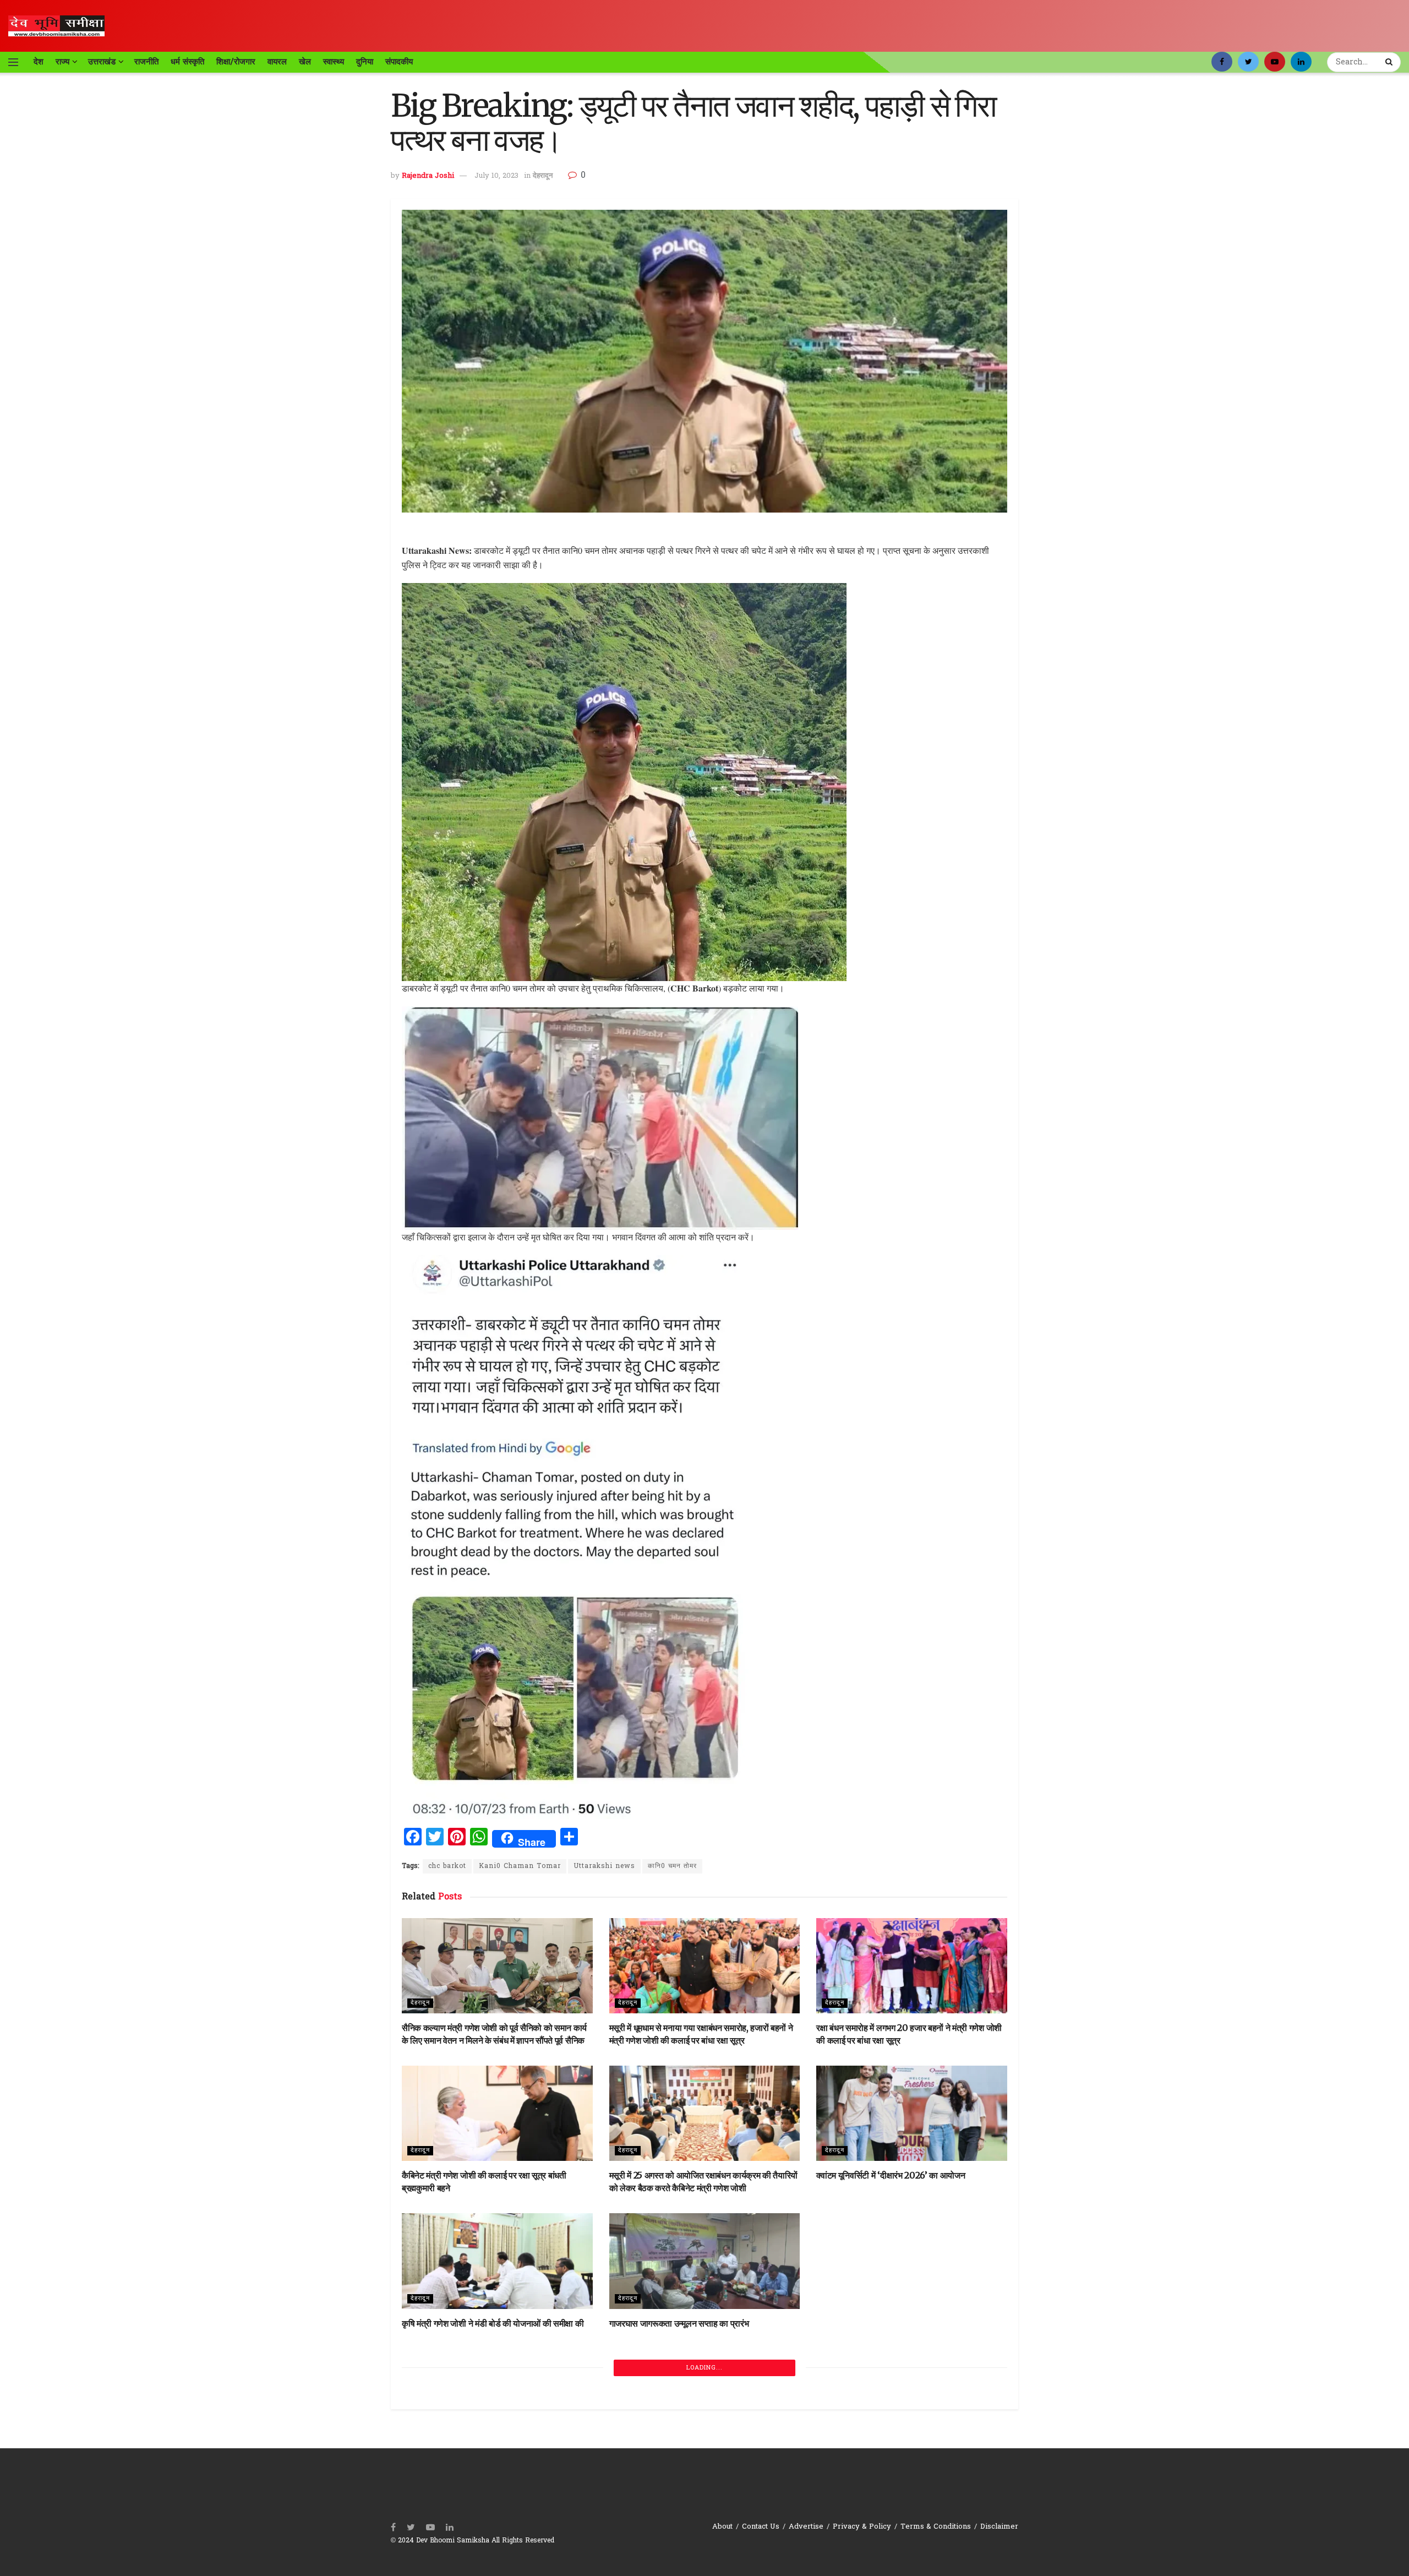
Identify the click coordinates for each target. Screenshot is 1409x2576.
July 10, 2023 (496, 176)
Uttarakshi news (604, 1866)
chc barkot (447, 1866)
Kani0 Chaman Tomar (520, 1866)
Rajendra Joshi (428, 176)
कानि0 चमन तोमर (672, 1866)
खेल (305, 62)
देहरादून (543, 176)
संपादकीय (399, 62)
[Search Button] (1390, 62)
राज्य (62, 62)
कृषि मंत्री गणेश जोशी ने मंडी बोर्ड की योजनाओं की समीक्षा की (493, 2323)
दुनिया (365, 62)
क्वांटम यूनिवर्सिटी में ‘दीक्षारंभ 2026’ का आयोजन (891, 2175)
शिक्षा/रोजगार (236, 62)
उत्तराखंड (102, 62)
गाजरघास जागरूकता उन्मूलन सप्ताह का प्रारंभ (679, 2323)
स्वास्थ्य (334, 62)
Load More (705, 2528)
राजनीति (146, 62)
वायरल (277, 62)
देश (39, 62)
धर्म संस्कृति (187, 62)
